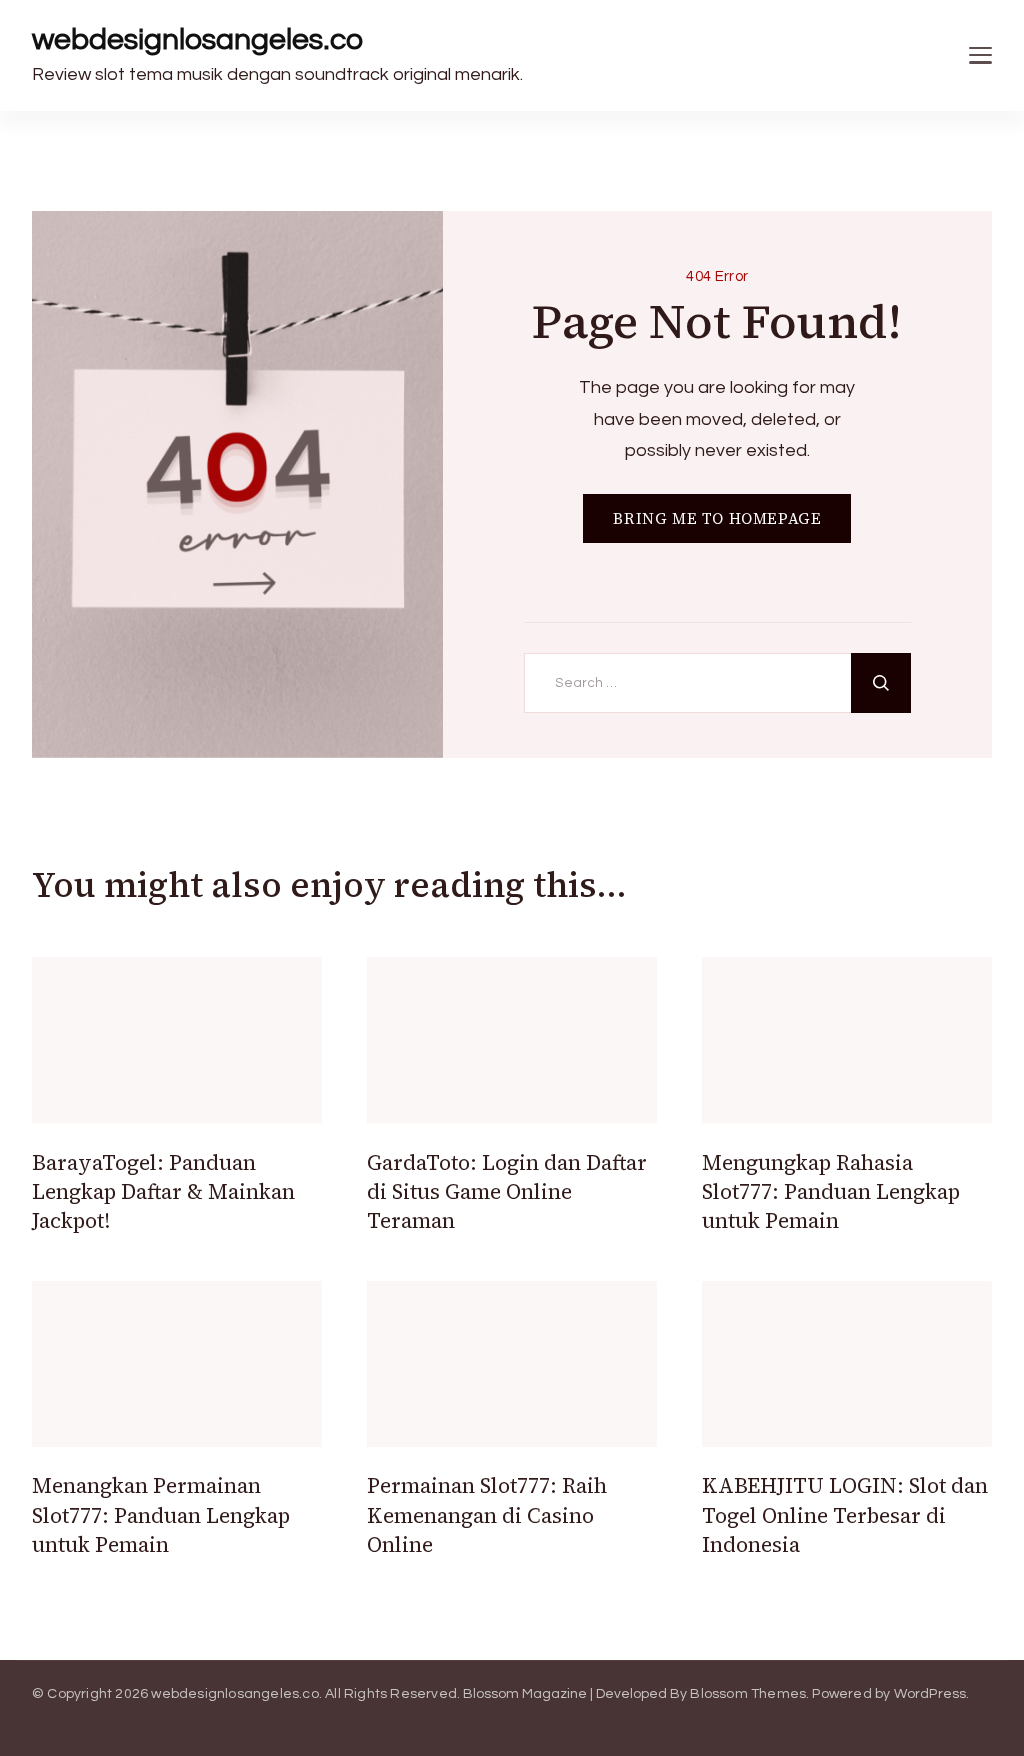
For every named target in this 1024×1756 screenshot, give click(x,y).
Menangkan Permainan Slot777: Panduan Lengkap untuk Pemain (161, 1515)
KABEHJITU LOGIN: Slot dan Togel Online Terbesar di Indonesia (845, 1515)
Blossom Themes (748, 1694)
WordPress (930, 1694)
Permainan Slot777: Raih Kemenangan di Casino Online (487, 1515)
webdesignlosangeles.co (197, 39)
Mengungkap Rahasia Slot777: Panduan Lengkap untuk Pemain (831, 1192)
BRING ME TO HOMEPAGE (717, 518)
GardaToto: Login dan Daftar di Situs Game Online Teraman (507, 1192)
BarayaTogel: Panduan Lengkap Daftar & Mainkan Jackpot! (163, 1192)
